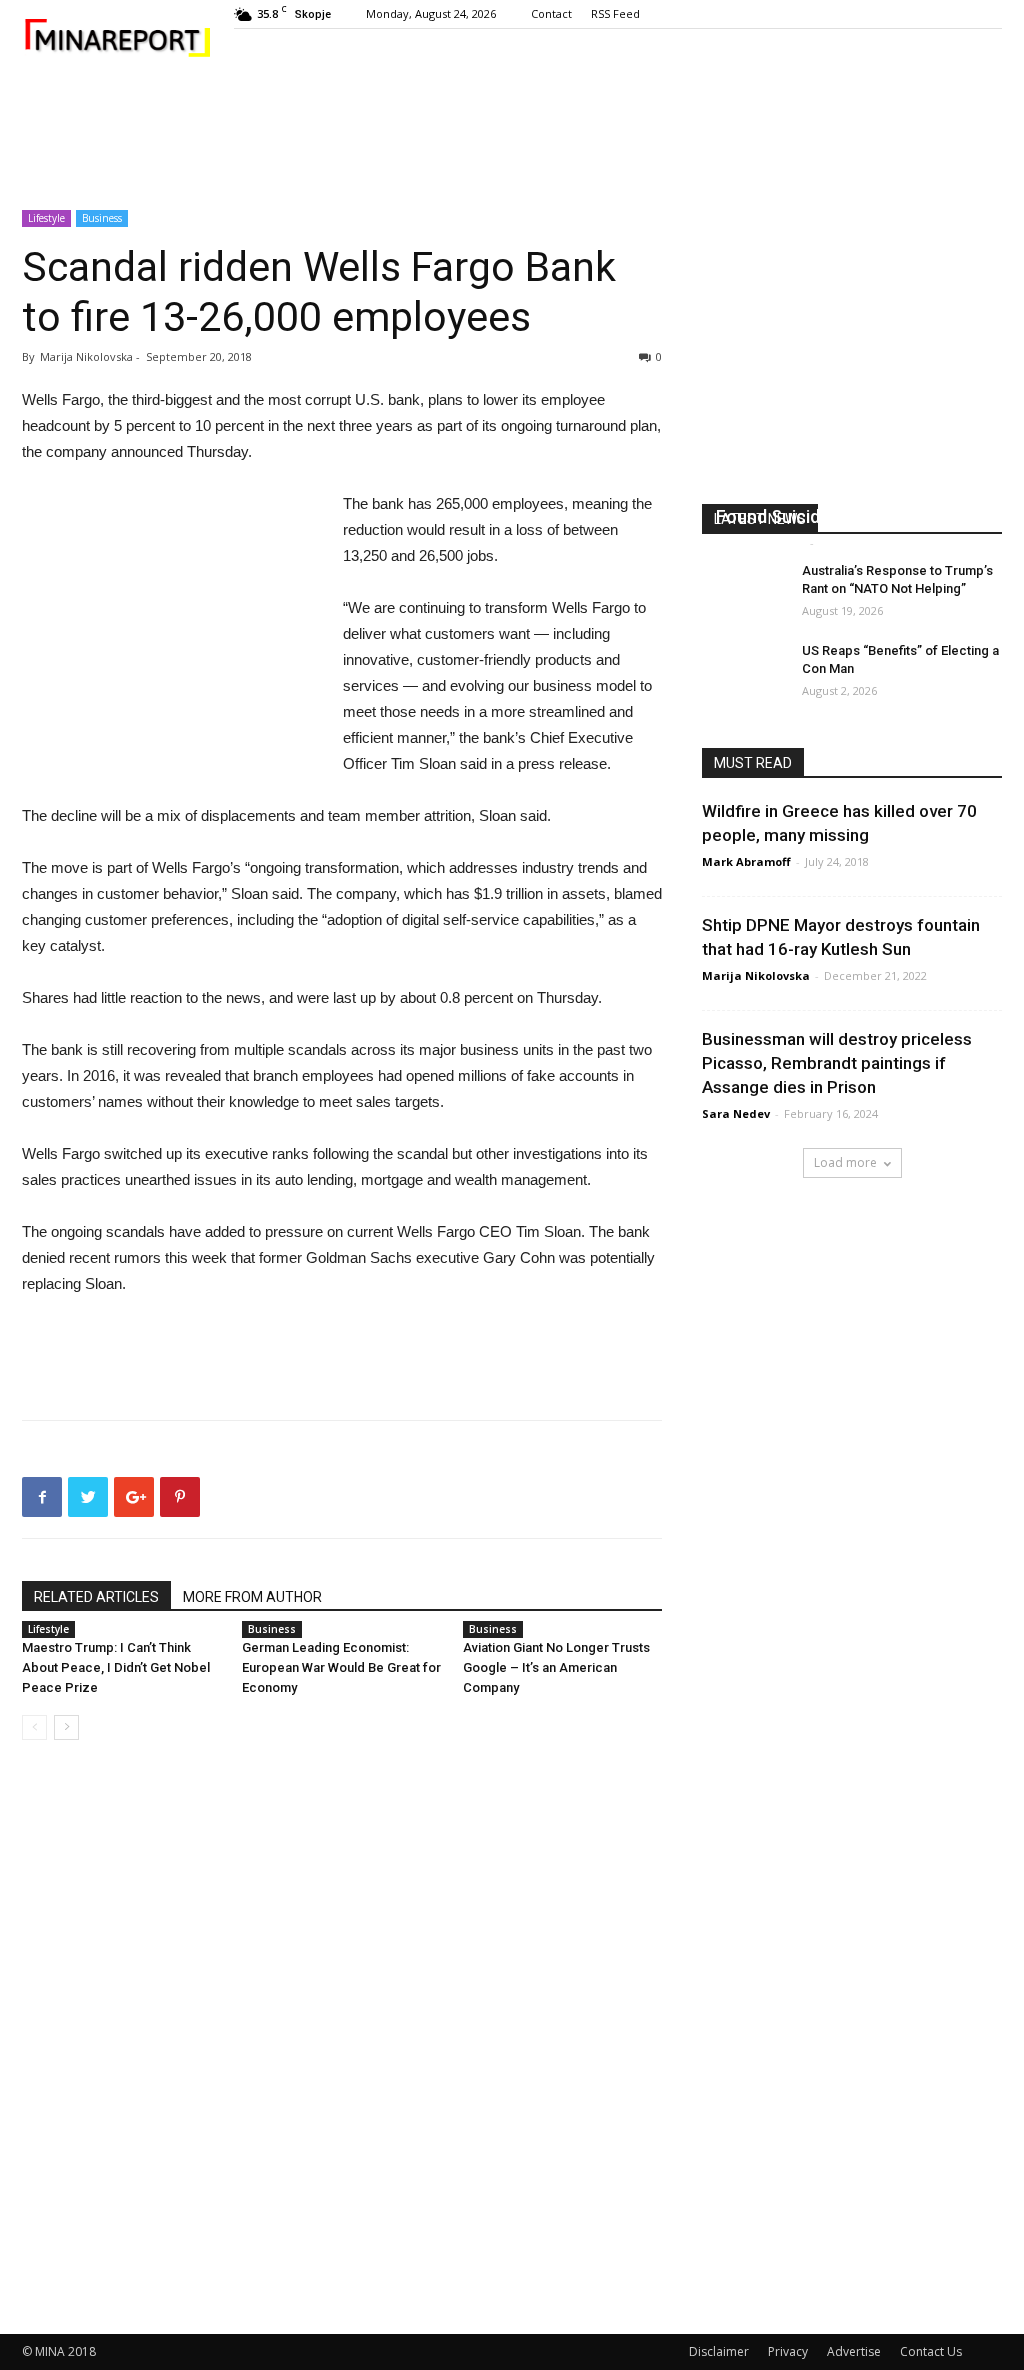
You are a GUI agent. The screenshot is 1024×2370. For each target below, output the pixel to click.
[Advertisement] (512, 136)
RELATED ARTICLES (96, 1597)
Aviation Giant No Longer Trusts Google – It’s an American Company (556, 1667)
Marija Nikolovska (756, 975)
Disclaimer (719, 2351)
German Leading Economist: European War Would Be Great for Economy (341, 1667)
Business (102, 218)
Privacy (788, 2351)
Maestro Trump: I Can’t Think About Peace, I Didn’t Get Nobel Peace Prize (116, 1667)
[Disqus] (342, 2038)
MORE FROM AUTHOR (252, 1597)
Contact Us (931, 2351)
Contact (551, 13)
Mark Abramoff (760, 542)
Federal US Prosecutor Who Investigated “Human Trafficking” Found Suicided (849, 492)
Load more (845, 1162)
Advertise (854, 2351)
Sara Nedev (736, 1113)
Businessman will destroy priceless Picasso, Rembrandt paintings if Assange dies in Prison (837, 1063)
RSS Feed (615, 13)
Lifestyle (46, 218)
